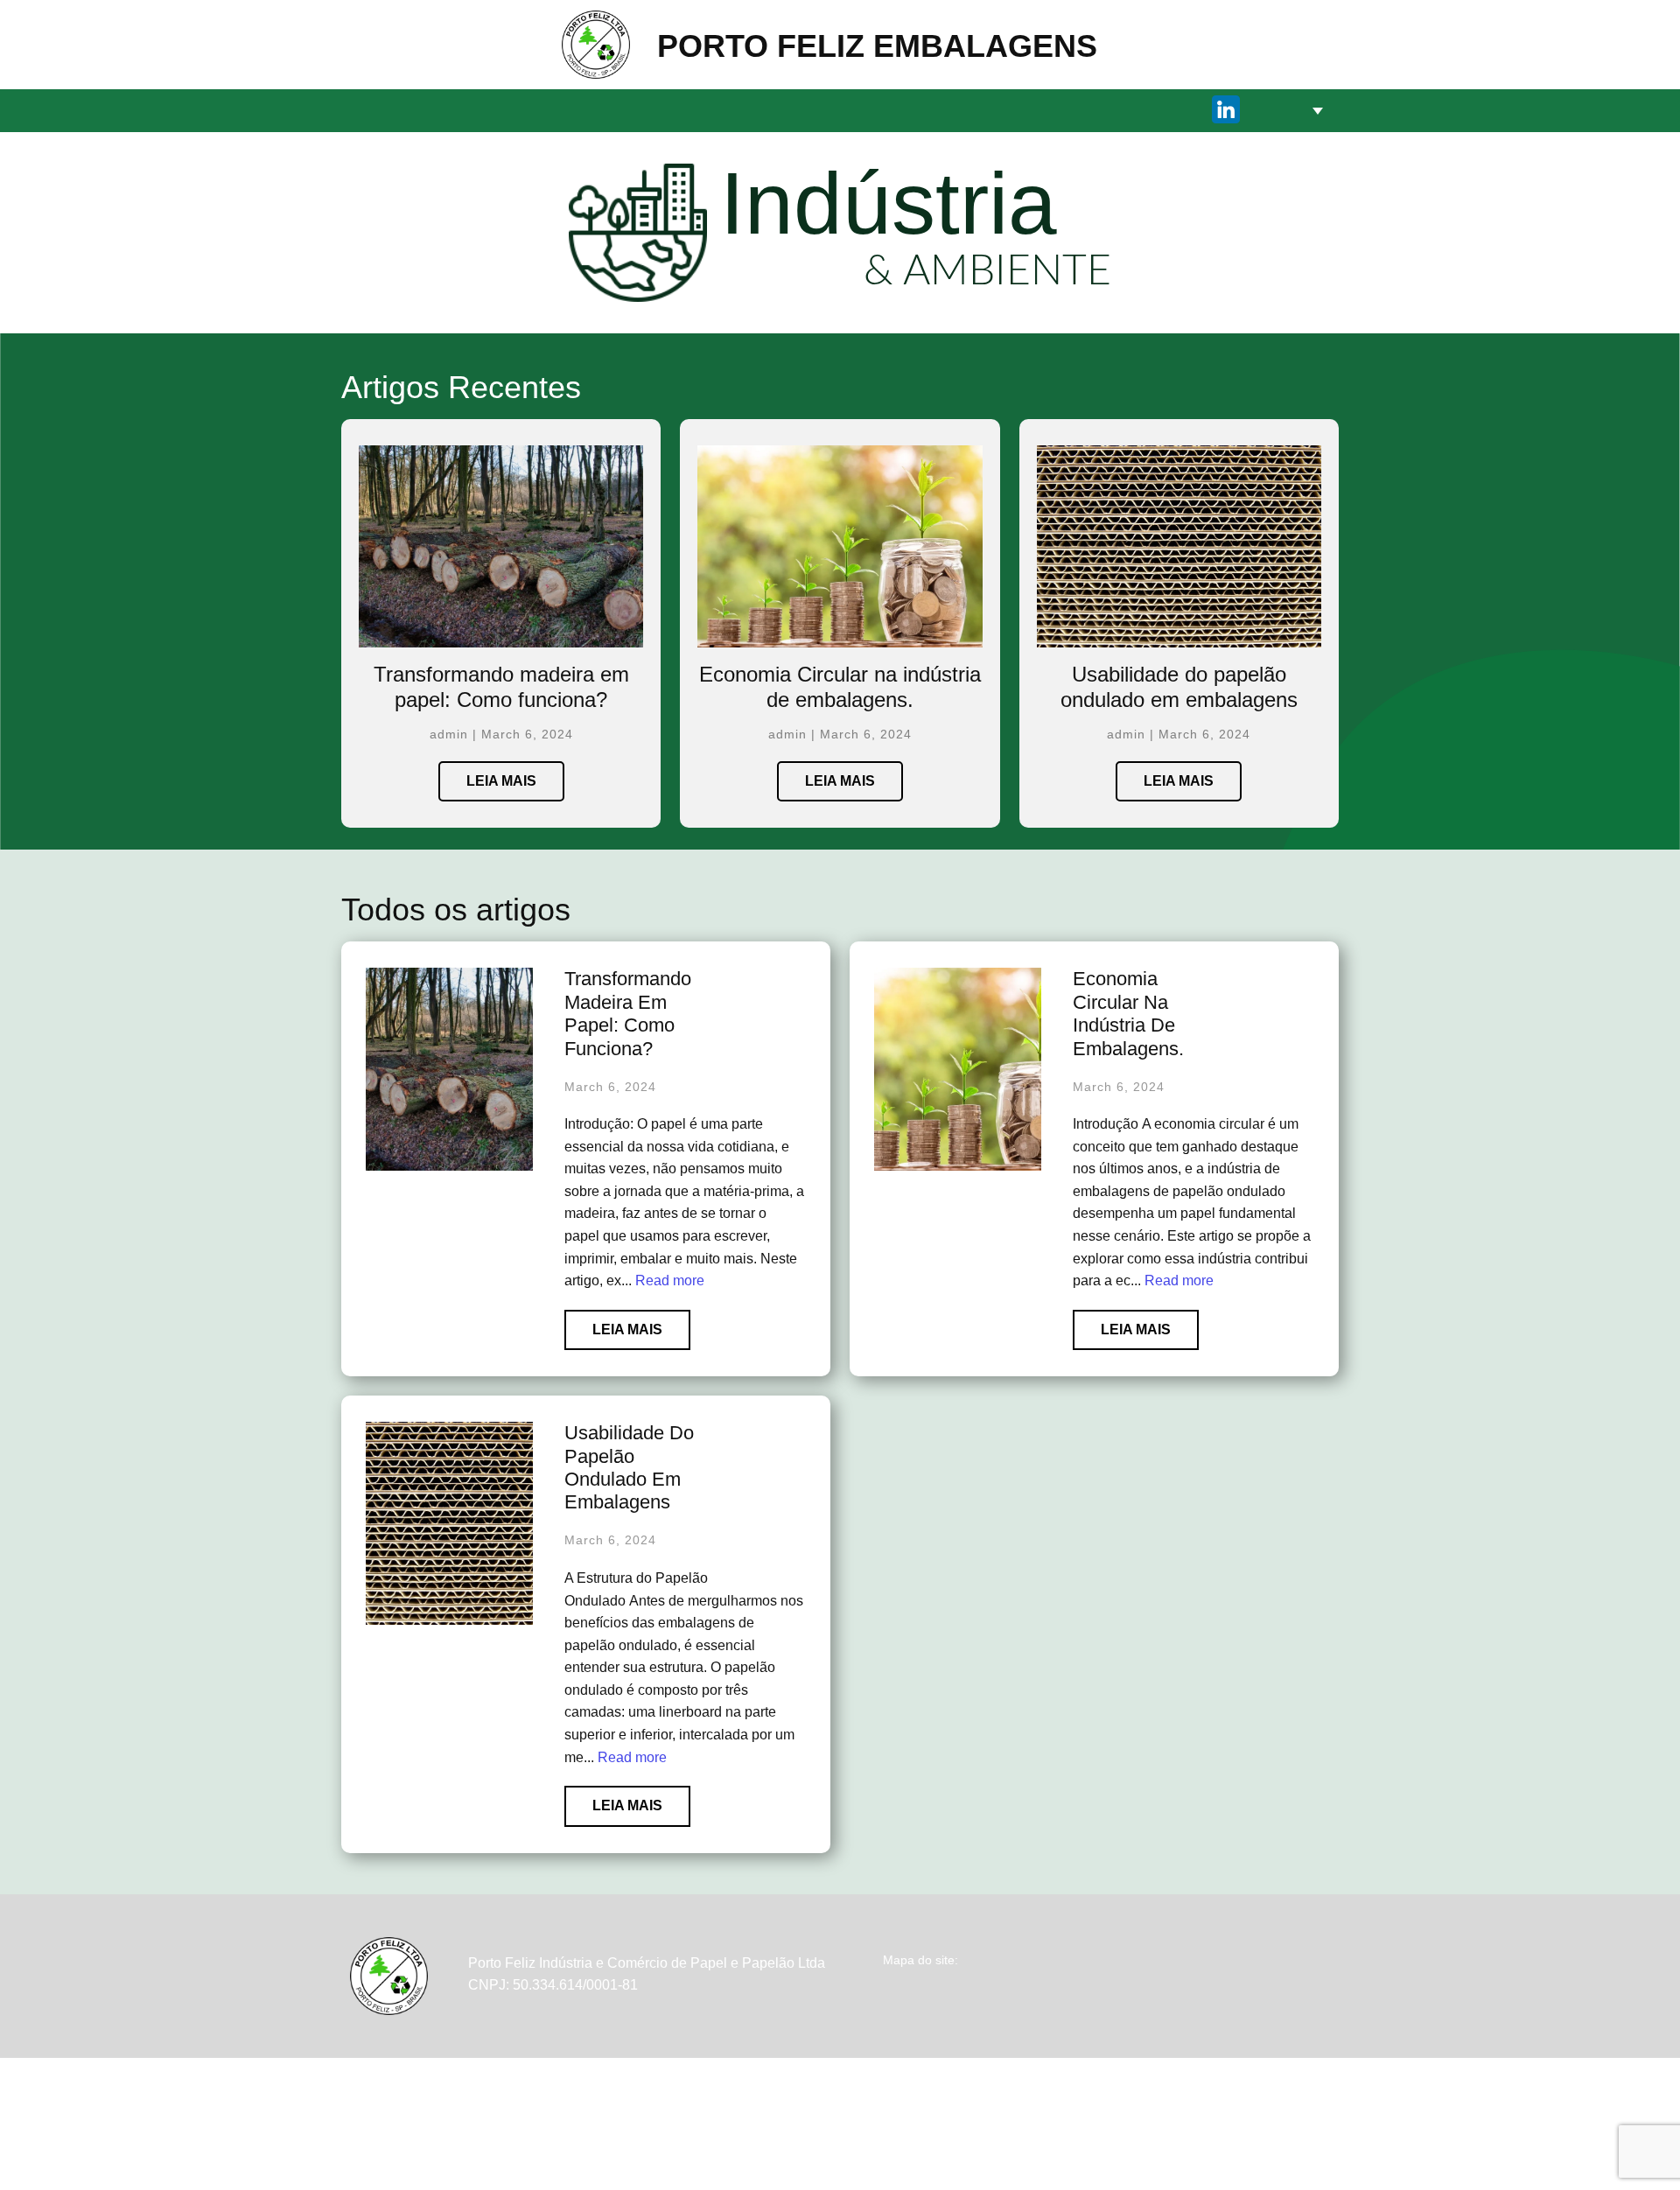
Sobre (731, 110)
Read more (670, 1280)
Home (656, 110)
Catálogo (823, 110)
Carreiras (926, 110)
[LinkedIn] (1226, 109)
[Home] (596, 45)
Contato (1018, 110)
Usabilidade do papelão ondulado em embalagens (1179, 687)
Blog (1248, 1987)
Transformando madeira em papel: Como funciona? (501, 687)
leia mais (501, 781)
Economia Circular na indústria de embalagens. (840, 687)
